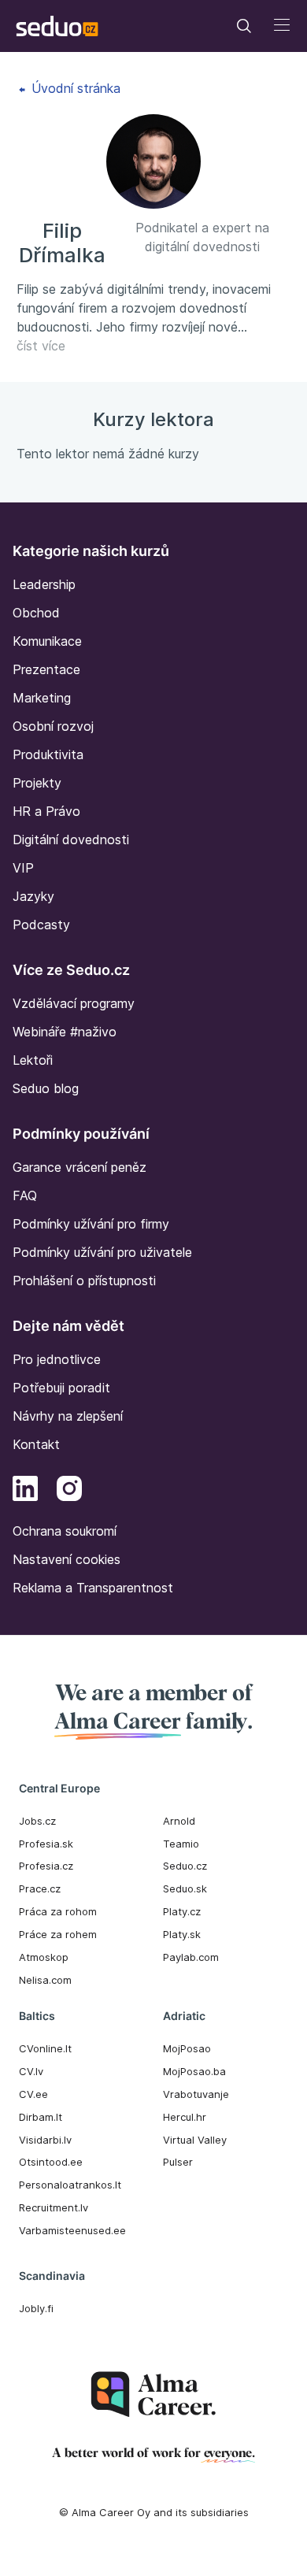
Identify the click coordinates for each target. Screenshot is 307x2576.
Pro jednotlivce (57, 1359)
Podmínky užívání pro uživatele (102, 1252)
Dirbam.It (41, 2117)
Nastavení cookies (67, 1559)
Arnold (179, 1821)
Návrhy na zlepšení (68, 1416)
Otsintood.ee (51, 2162)
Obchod (36, 613)
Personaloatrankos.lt (70, 2185)
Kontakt (36, 1444)
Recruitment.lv (54, 2207)
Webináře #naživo (65, 1032)
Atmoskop (44, 1957)
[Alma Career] (153, 2394)
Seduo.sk (185, 1888)
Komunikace (47, 641)
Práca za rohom (58, 1911)
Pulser (178, 2162)
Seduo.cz (185, 1866)
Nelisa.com (45, 1980)
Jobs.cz (37, 1821)
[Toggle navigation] (244, 26)
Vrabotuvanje (196, 2094)
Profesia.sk (46, 1844)
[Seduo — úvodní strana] (57, 26)
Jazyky (33, 896)
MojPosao (187, 2048)
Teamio (181, 1844)
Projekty (37, 783)
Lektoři (33, 1060)
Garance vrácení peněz (80, 1167)
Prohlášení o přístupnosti (84, 1281)
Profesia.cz (46, 1866)
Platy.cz (182, 1911)
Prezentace (46, 669)
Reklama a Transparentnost (93, 1588)
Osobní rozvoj (53, 726)
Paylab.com (191, 1957)
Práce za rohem (58, 1934)
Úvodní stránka (74, 88)
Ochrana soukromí (65, 1531)
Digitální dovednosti (71, 840)
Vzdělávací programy (74, 1003)
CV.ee (33, 2094)
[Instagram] (69, 1491)
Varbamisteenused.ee (72, 2230)
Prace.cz (40, 1888)
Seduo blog (46, 1088)
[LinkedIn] (25, 1491)
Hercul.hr (185, 2117)
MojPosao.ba (194, 2071)
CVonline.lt (45, 2048)
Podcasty (41, 925)
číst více (41, 346)
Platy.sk (182, 1934)
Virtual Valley (195, 2140)
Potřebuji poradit (61, 1388)
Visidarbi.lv (45, 2140)
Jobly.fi (36, 2308)
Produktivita (48, 754)
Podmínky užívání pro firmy (91, 1224)
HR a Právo (46, 811)
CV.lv (31, 2071)
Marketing (42, 698)
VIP (23, 868)
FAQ (25, 1195)
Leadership (44, 584)
